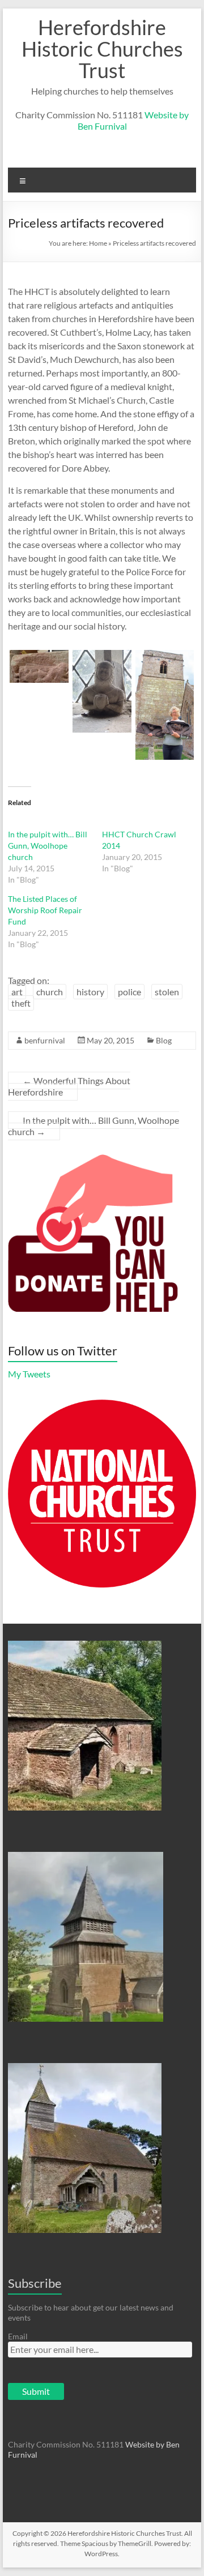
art (17, 992)
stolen (167, 992)
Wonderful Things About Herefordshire (69, 1086)
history (90, 992)
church (50, 992)
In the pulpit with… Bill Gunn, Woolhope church (48, 846)
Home (98, 243)
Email (18, 2336)
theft (21, 1003)
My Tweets (29, 1374)
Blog (164, 1040)
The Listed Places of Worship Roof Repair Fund (45, 910)
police (129, 992)
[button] (39, 666)
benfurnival (45, 1040)
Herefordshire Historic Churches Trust (102, 49)
